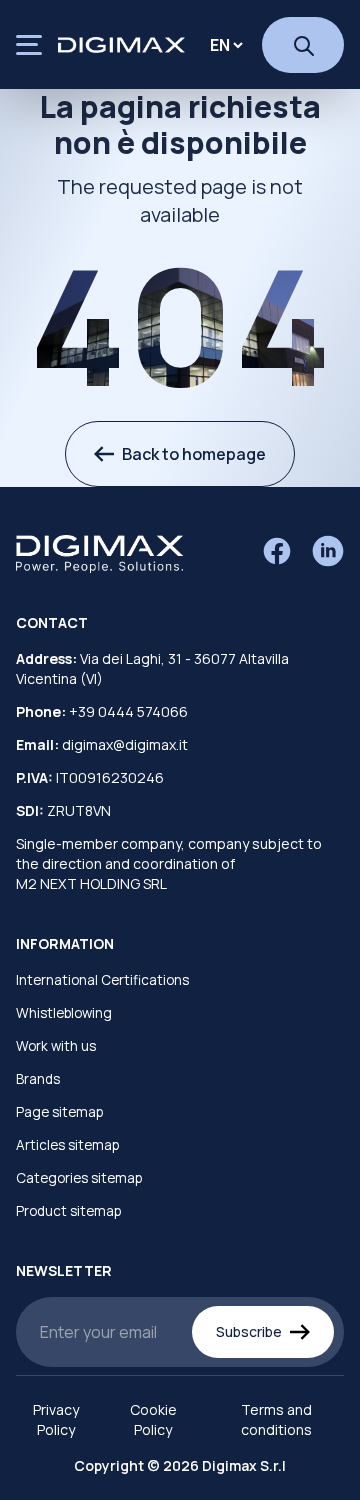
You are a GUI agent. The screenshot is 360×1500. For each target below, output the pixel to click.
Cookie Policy (153, 1419)
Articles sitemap (67, 1145)
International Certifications (102, 980)
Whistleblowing (64, 1013)
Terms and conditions (276, 1419)
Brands (38, 1079)
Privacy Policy (56, 1419)
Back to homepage (194, 454)
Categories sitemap (79, 1178)
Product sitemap (68, 1211)
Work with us (56, 1046)
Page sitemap (59, 1112)
